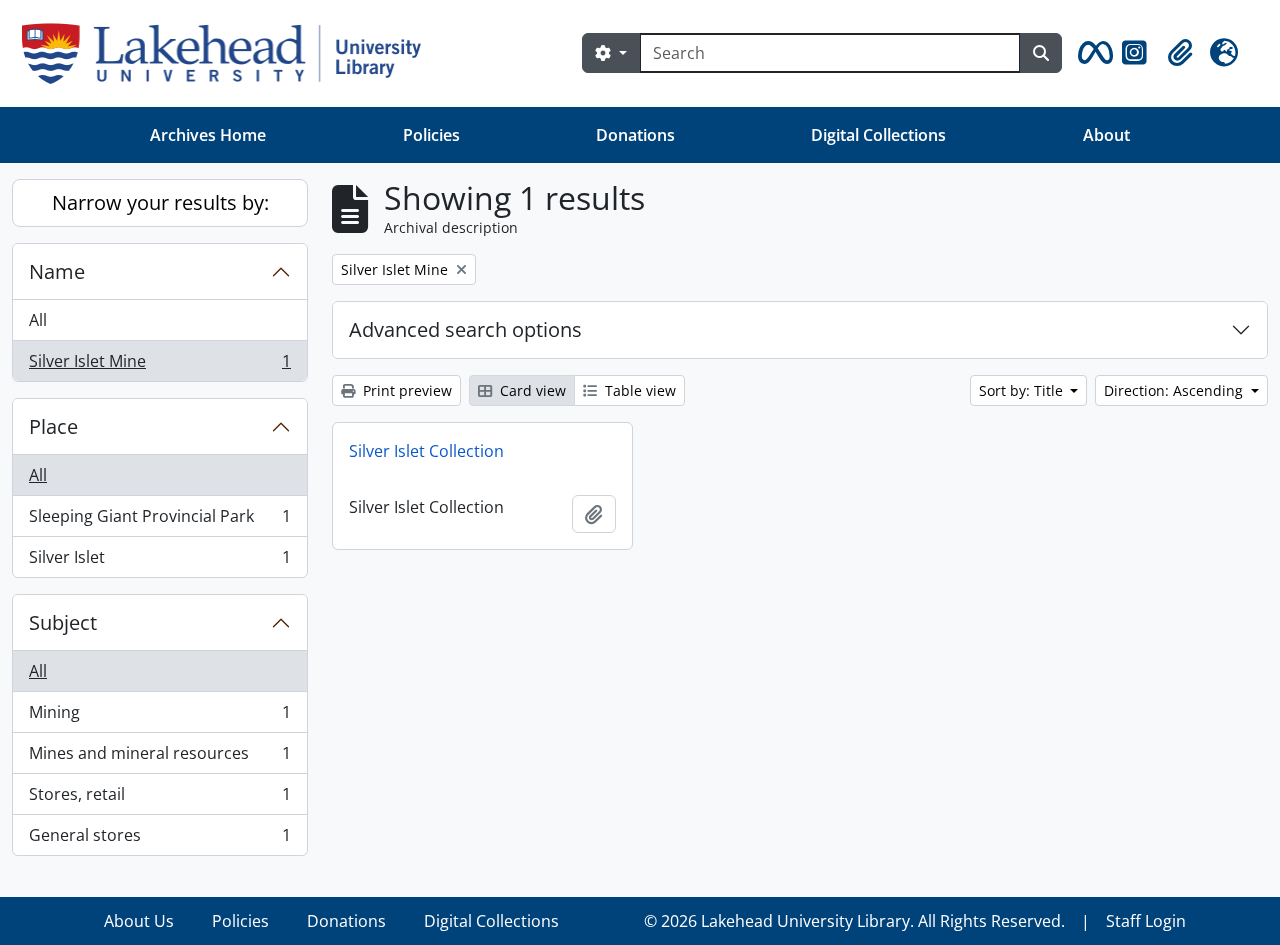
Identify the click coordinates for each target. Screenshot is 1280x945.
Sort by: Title (1023, 390)
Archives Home (208, 135)
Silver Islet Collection (426, 451)
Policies (431, 135)
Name (57, 271)
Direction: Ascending (1175, 390)
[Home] (229, 53)
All (38, 320)
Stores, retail (159, 799)
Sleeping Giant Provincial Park (159, 521)
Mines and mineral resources (159, 758)
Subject (63, 622)
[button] (1092, 53)
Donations (635, 135)
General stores (159, 839)
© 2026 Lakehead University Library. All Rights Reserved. (854, 921)
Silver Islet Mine (159, 365)
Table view (638, 390)
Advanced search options (465, 329)
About (1106, 135)
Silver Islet (159, 561)
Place (53, 426)
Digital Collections (878, 135)
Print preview (405, 390)
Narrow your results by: (160, 202)
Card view (531, 390)
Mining (159, 717)
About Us (139, 921)
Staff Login (1146, 921)
